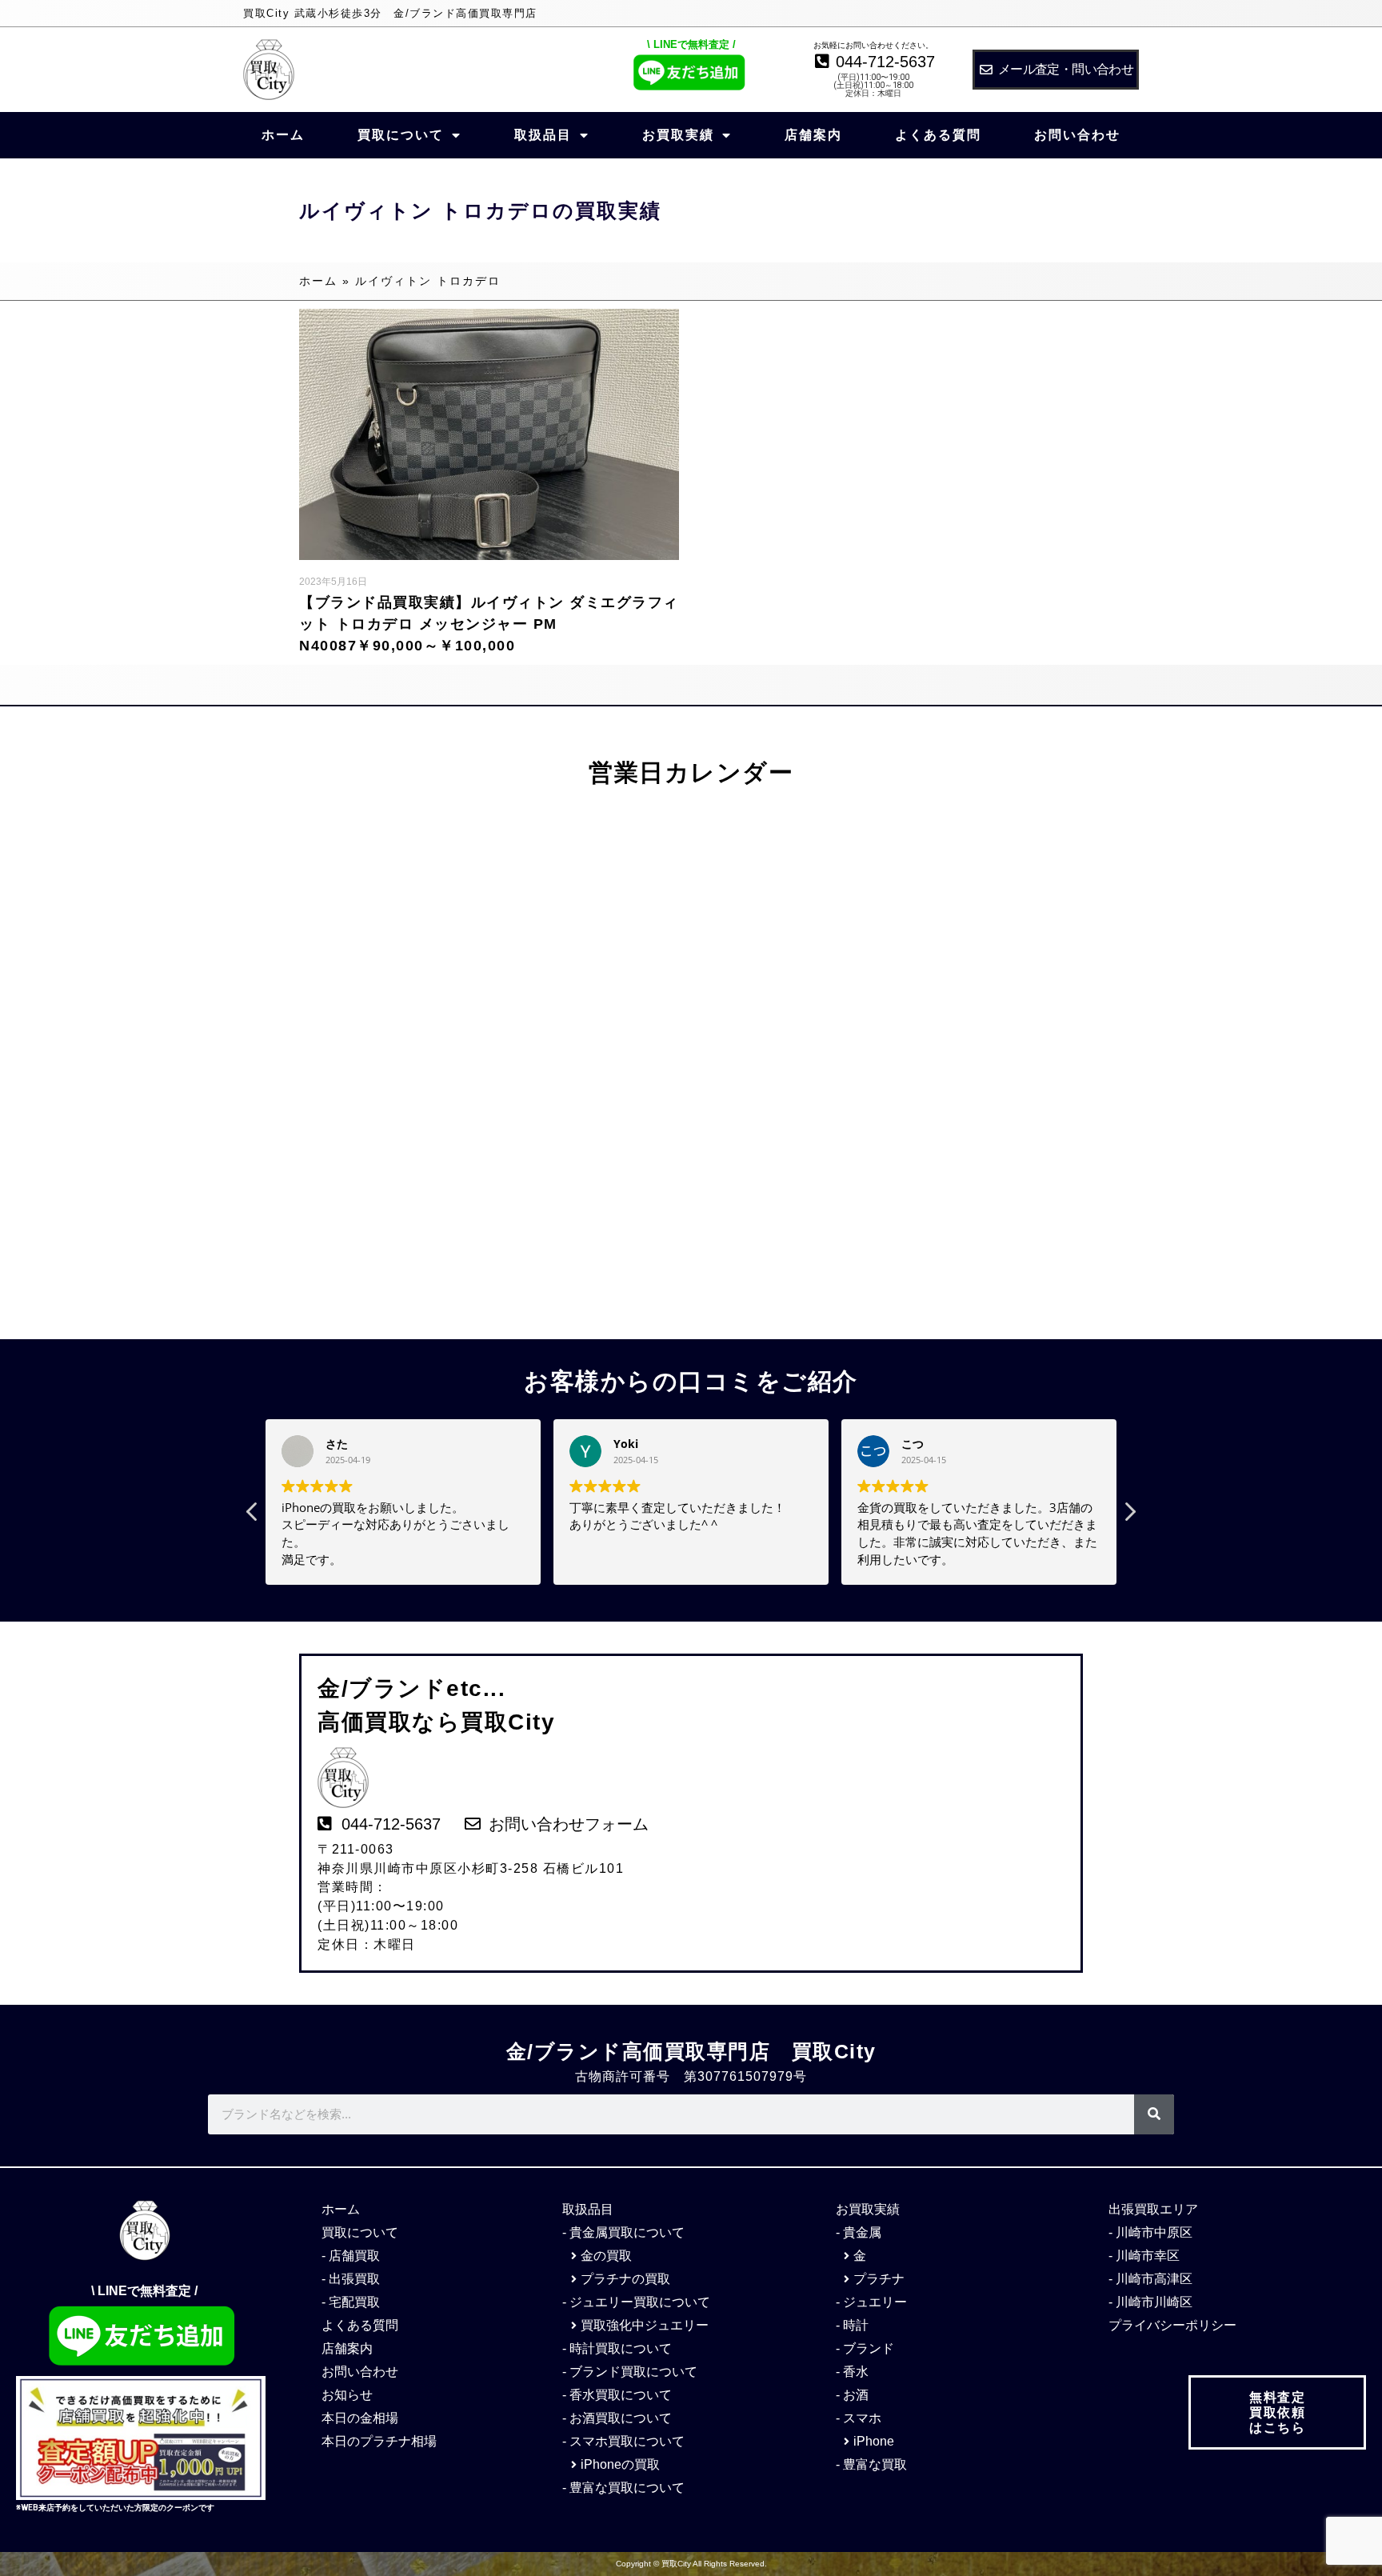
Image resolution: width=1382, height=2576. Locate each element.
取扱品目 (543, 135)
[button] (1129, 1516)
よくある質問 (938, 135)
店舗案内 (813, 135)
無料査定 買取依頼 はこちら (1277, 2412)
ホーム (283, 135)
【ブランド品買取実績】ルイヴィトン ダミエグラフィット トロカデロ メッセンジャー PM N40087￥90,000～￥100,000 (489, 624)
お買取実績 (678, 135)
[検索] (1154, 2114)
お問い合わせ (1077, 135)
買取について (401, 135)
